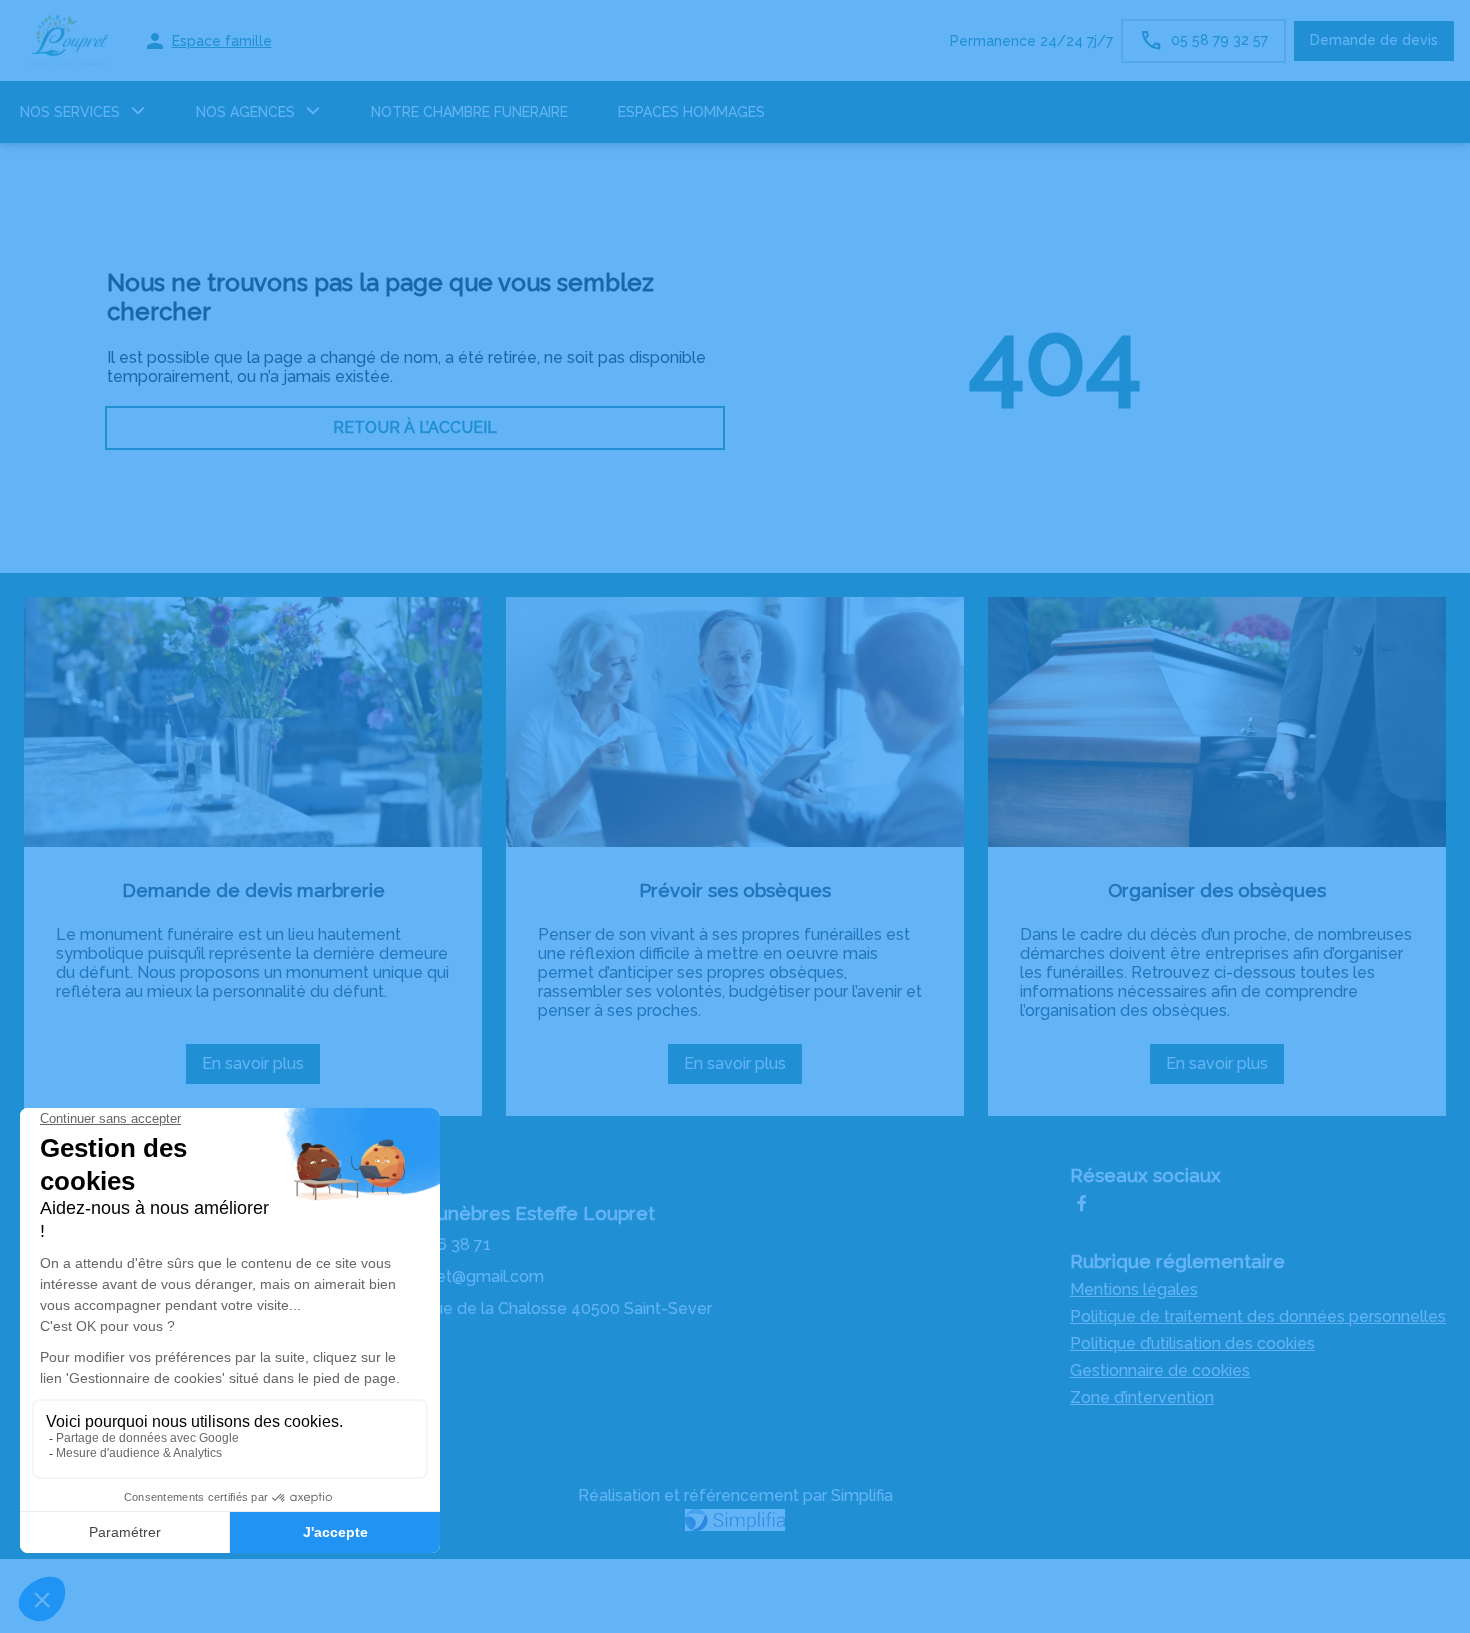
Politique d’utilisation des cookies (1192, 1343)
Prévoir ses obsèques (735, 890)
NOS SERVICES (70, 112)
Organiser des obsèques (1217, 890)
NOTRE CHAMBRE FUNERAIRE (469, 112)
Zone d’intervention (1142, 1397)
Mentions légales (1134, 1289)
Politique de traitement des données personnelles (1258, 1316)
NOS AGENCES (245, 112)
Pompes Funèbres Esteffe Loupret (501, 1213)
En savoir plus (261, 1069)
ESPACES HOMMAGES (691, 112)
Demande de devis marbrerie (253, 890)
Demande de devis (1374, 40)
